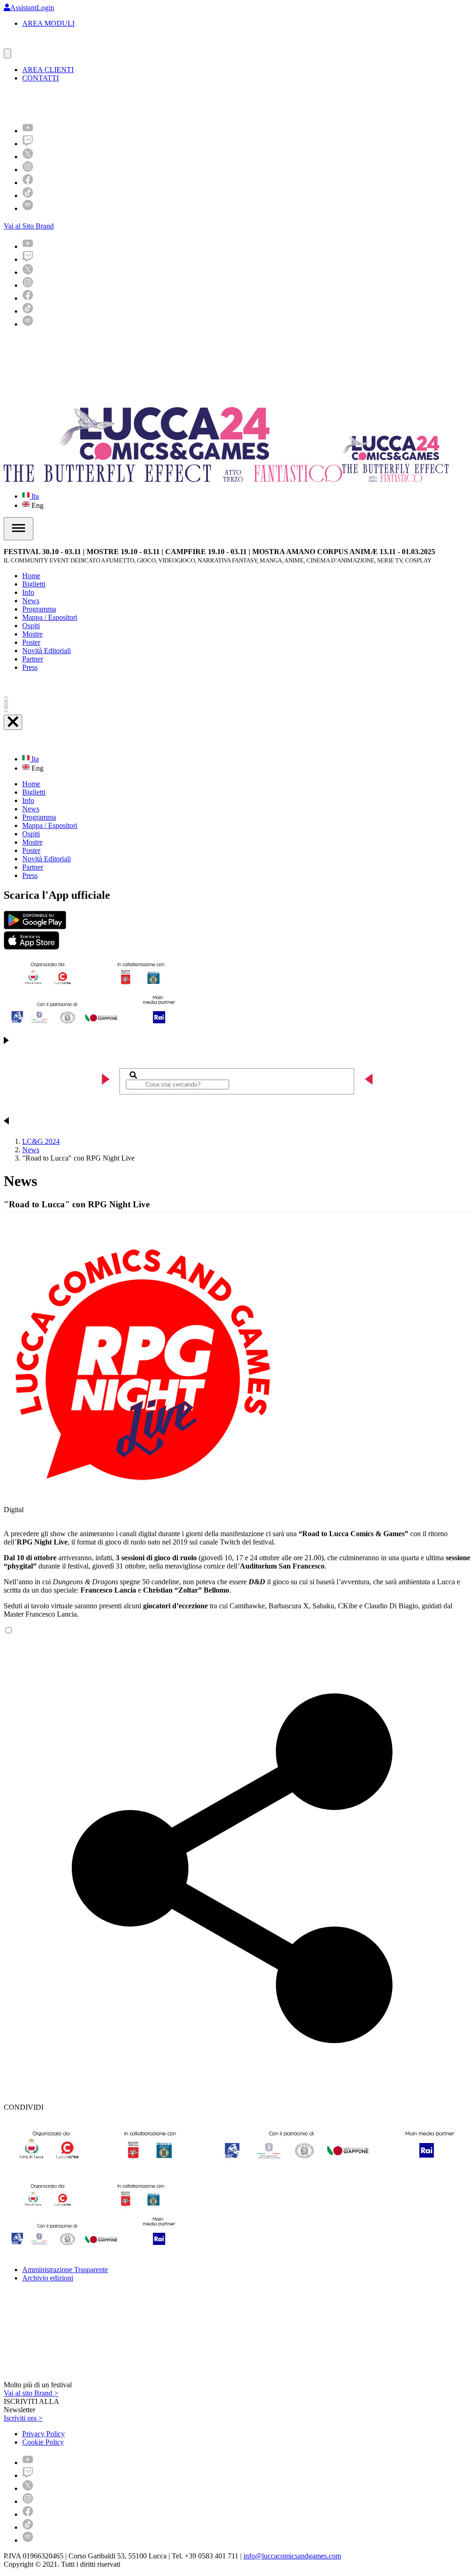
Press (30, 667)
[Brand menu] (7, 53)
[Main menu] (19, 529)
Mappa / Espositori (50, 617)
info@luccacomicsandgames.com (292, 2556)
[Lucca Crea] (25, 44)
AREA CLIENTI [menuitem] (48, 70)
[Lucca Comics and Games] (117, 102)
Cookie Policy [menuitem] (43, 2442)
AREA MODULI (48, 23)
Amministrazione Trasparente (65, 2270)
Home (31, 576)
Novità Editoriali (47, 651)
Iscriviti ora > (23, 2418)
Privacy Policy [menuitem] (44, 2434)
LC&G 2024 (41, 1141)
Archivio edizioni (48, 2278)
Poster (31, 642)
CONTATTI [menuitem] (41, 78)
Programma (39, 609)
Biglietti (34, 584)
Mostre (32, 634)
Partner (33, 659)
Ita (34, 496)
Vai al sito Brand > (31, 2393)
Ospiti (31, 626)
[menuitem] (28, 131)
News (31, 601)
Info (28, 592)
